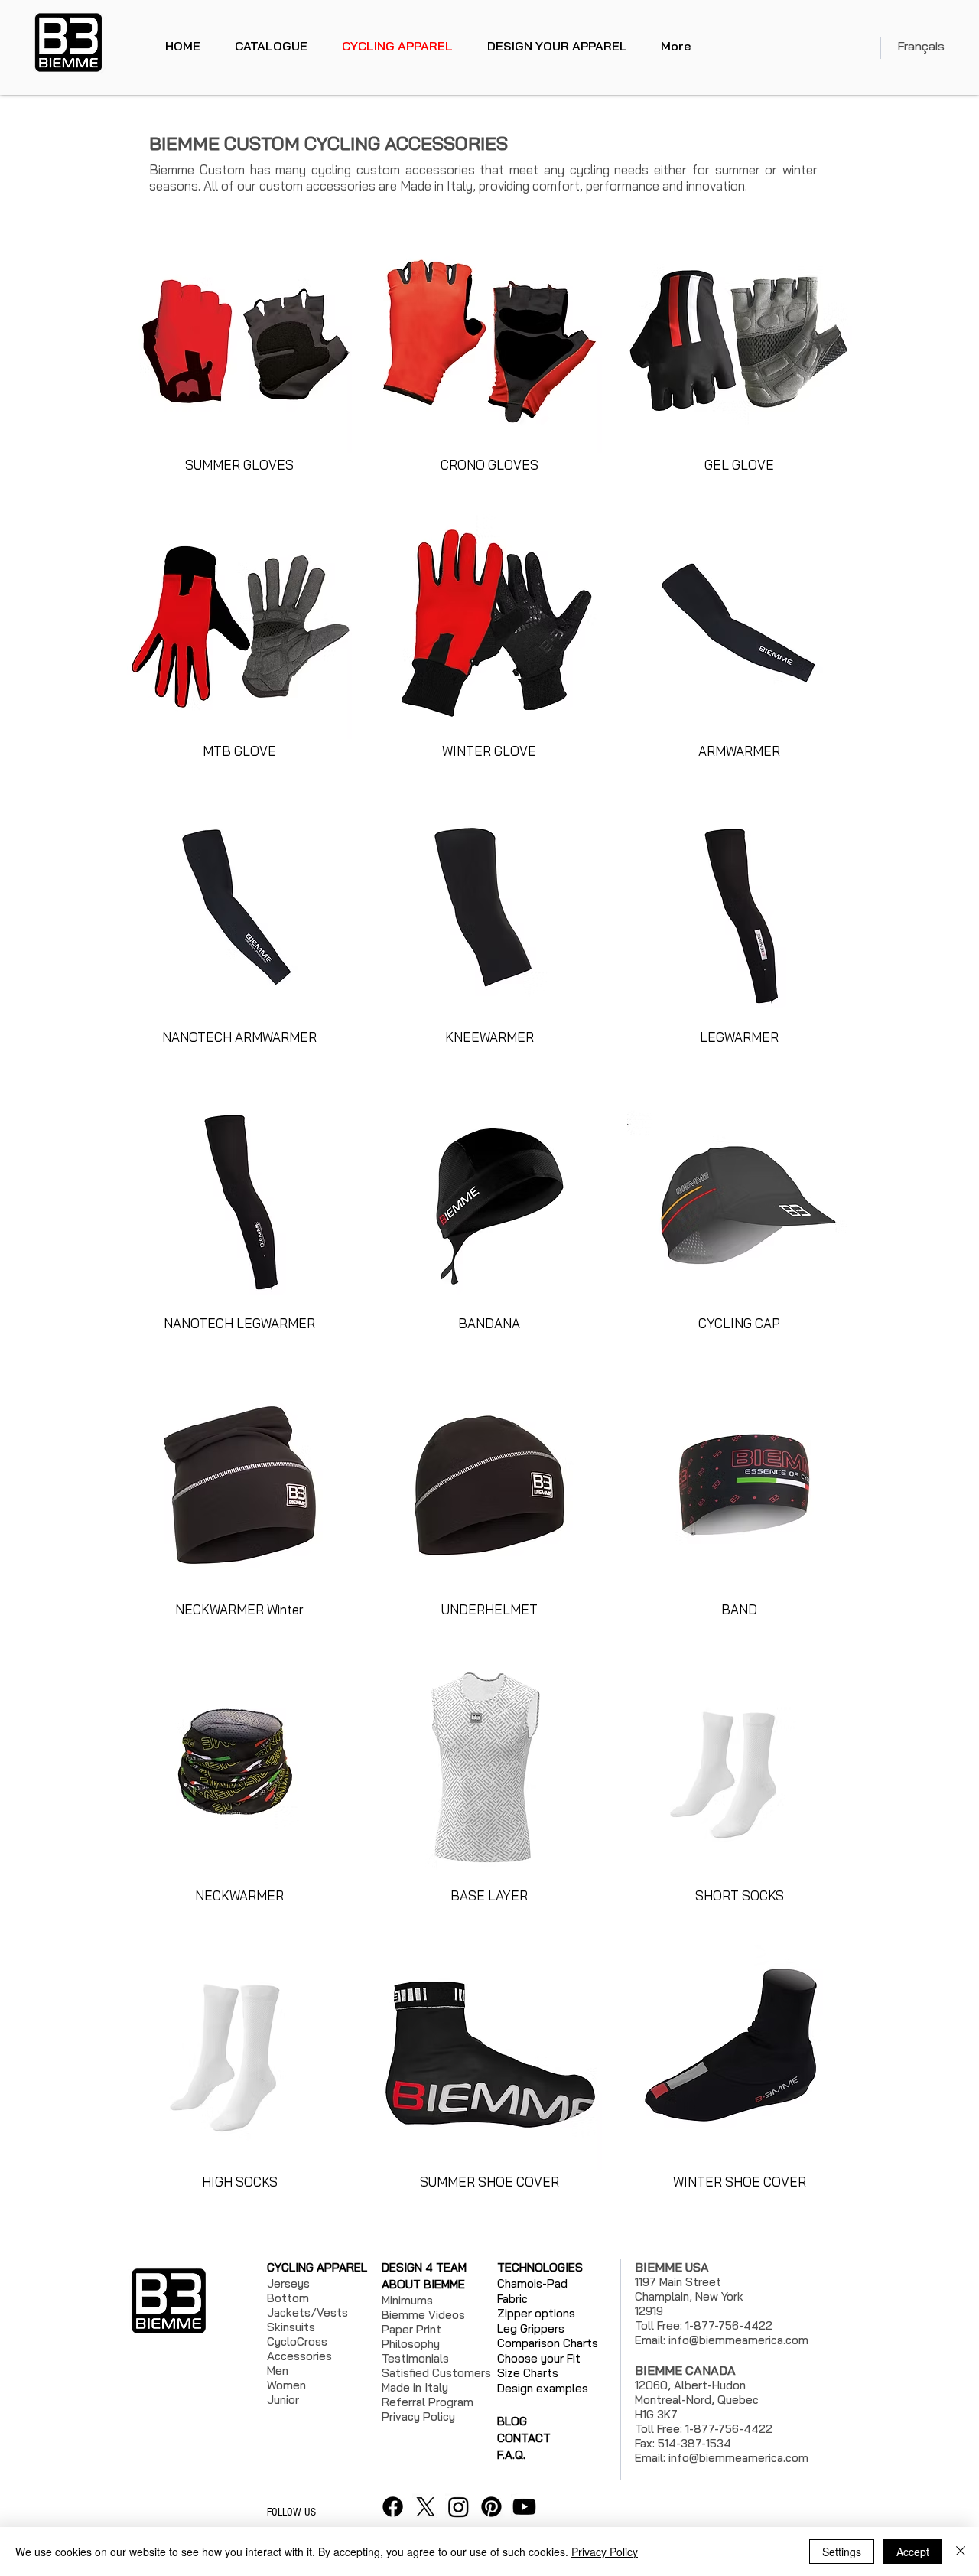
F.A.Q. (511, 2455)
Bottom (288, 2298)
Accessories (299, 2356)
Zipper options (536, 2313)
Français (921, 46)
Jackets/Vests (307, 2312)
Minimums (407, 2300)
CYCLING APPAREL (317, 2267)
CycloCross (297, 2342)
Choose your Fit (539, 2358)
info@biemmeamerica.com (738, 2340)
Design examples (543, 2388)
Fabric (512, 2299)
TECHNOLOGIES (540, 2267)
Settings (842, 2552)
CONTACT (524, 2438)
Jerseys (288, 2283)
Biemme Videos (423, 2315)
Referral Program (428, 2402)
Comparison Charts (548, 2343)
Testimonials (415, 2358)
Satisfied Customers (436, 2373)
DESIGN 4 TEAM (424, 2267)
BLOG (512, 2421)
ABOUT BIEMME (423, 2284)
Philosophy (411, 2344)
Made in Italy (415, 2387)
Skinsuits (291, 2327)
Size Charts (528, 2373)
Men (278, 2371)
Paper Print (411, 2329)
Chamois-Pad (532, 2283)
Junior (283, 2400)
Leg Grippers (531, 2328)
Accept (913, 2552)
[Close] (961, 2552)
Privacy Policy (605, 2552)
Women (286, 2385)
